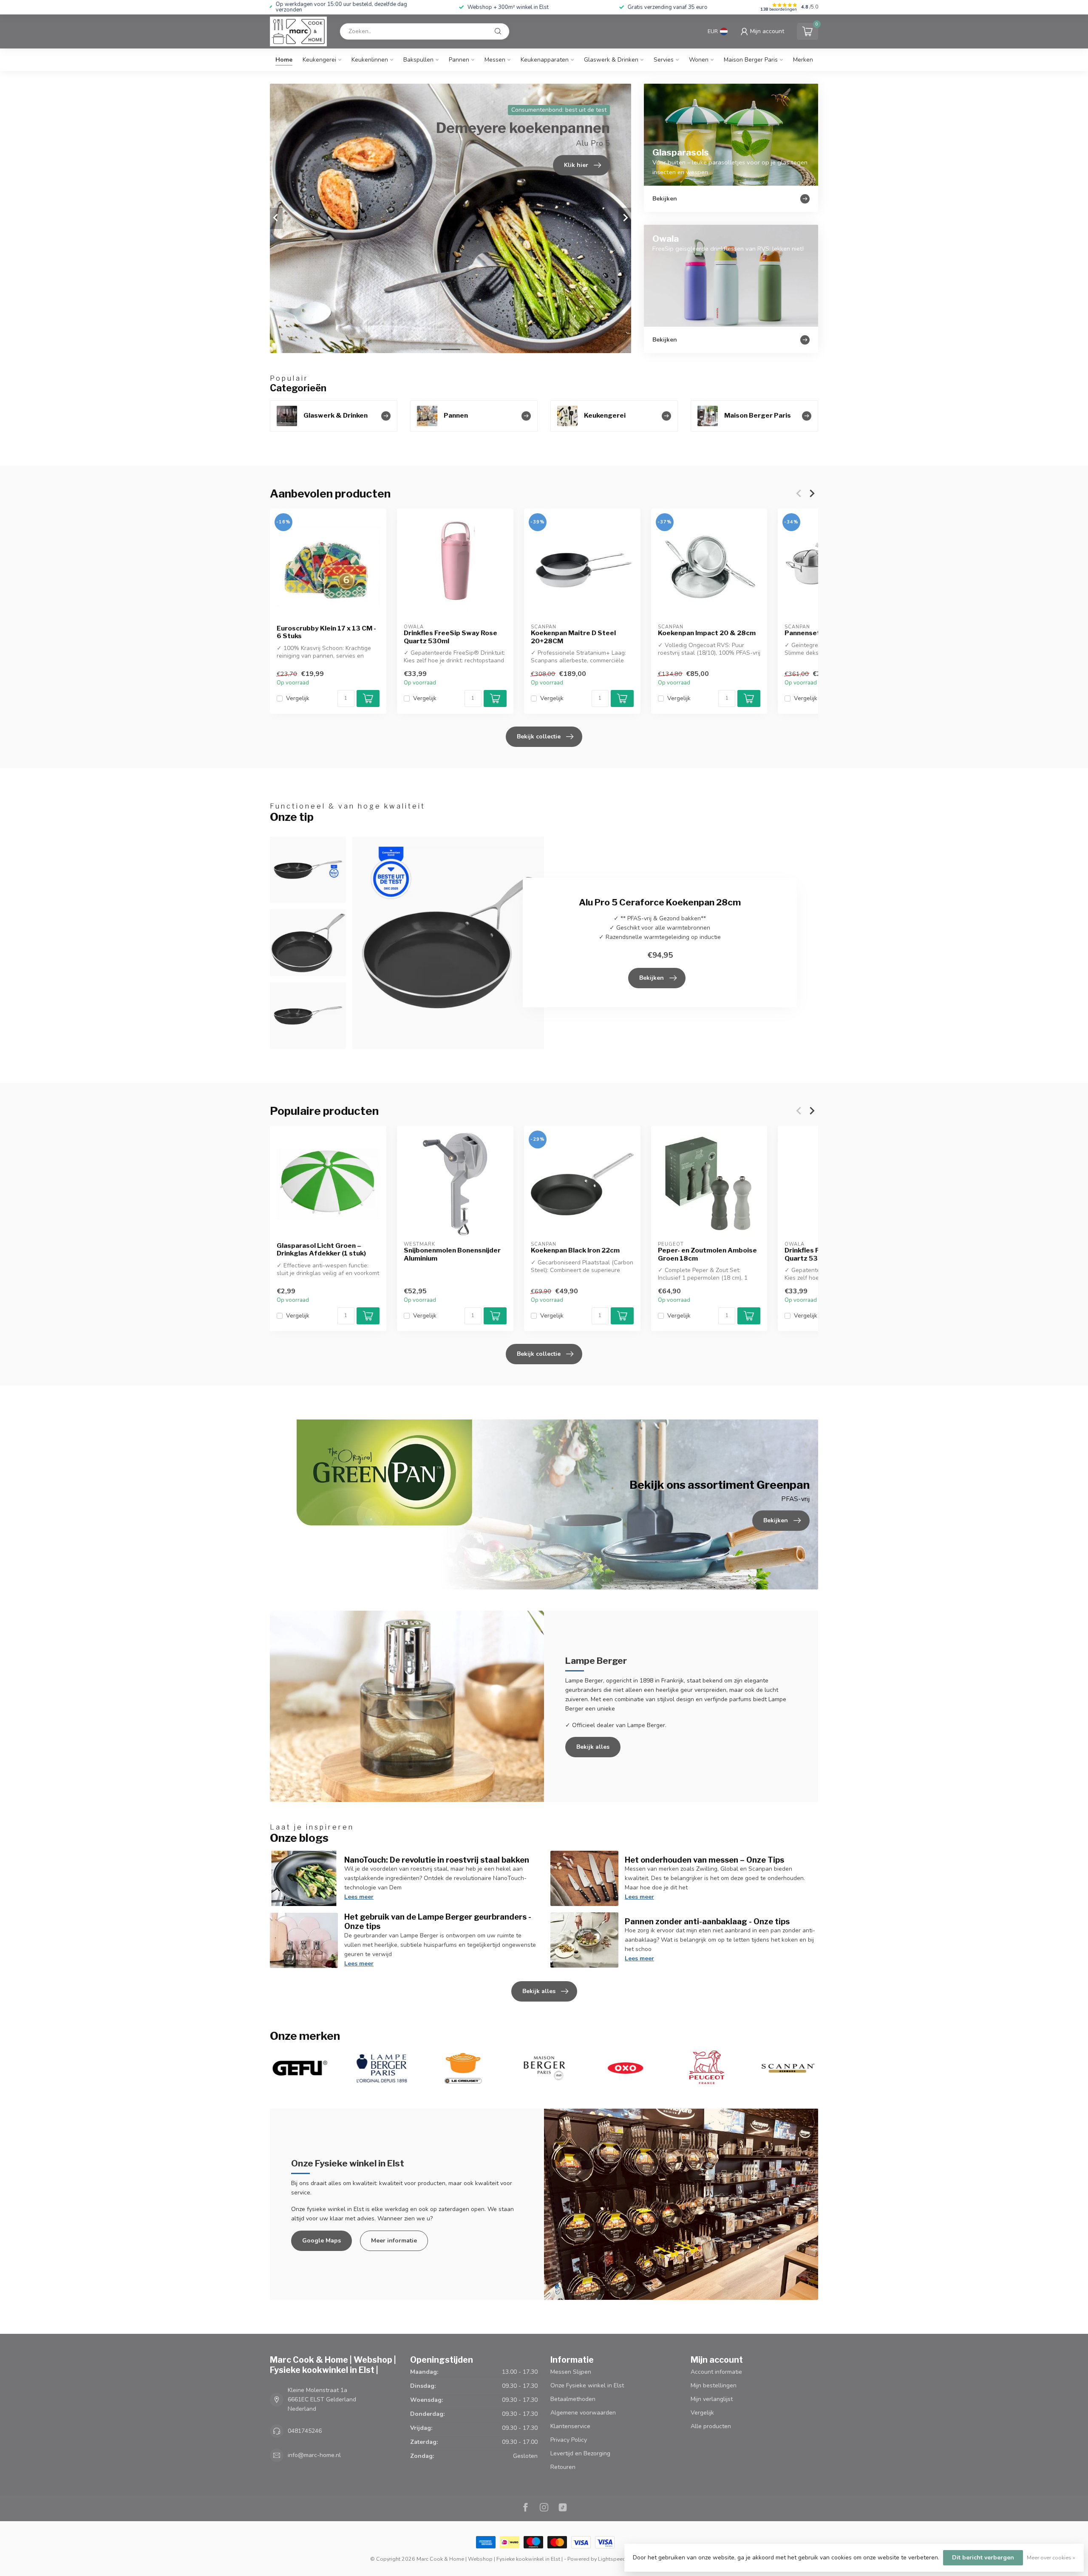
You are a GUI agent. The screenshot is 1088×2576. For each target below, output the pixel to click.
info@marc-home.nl (314, 2455)
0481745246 (305, 2431)
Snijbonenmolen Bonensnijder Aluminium (452, 1254)
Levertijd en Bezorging (580, 2453)
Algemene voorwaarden (583, 2413)
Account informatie (716, 2372)
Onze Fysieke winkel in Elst (587, 2385)
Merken (803, 60)
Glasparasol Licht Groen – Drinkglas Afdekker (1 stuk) (321, 1250)
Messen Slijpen (571, 2372)
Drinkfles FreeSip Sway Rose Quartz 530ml (450, 637)
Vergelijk (298, 698)
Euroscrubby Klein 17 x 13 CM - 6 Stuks (326, 632)
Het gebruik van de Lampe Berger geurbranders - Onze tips (438, 1921)
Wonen (699, 60)
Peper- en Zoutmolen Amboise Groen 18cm (707, 1254)
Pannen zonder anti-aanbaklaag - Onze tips (707, 1921)
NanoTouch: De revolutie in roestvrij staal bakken (437, 1860)
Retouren (563, 2467)
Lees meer (359, 1897)
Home (284, 60)
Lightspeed (612, 2559)
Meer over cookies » (1051, 2558)
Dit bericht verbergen (983, 2558)
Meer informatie (394, 2241)
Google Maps (322, 2241)
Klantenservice (570, 2426)
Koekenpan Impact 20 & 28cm (707, 633)
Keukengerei (319, 60)
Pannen (459, 60)
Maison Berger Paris (751, 60)
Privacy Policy (569, 2440)
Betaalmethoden (573, 2399)
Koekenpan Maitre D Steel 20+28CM (573, 637)
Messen (495, 60)
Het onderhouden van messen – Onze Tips (704, 1860)
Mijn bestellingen (714, 2385)
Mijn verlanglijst (712, 2399)
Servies (664, 60)
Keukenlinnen (370, 60)
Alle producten (711, 2426)
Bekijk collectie (539, 737)
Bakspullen (418, 60)
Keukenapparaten (545, 60)
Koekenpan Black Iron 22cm (575, 1250)
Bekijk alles (593, 1747)
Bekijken (652, 978)
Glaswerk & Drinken (611, 60)
